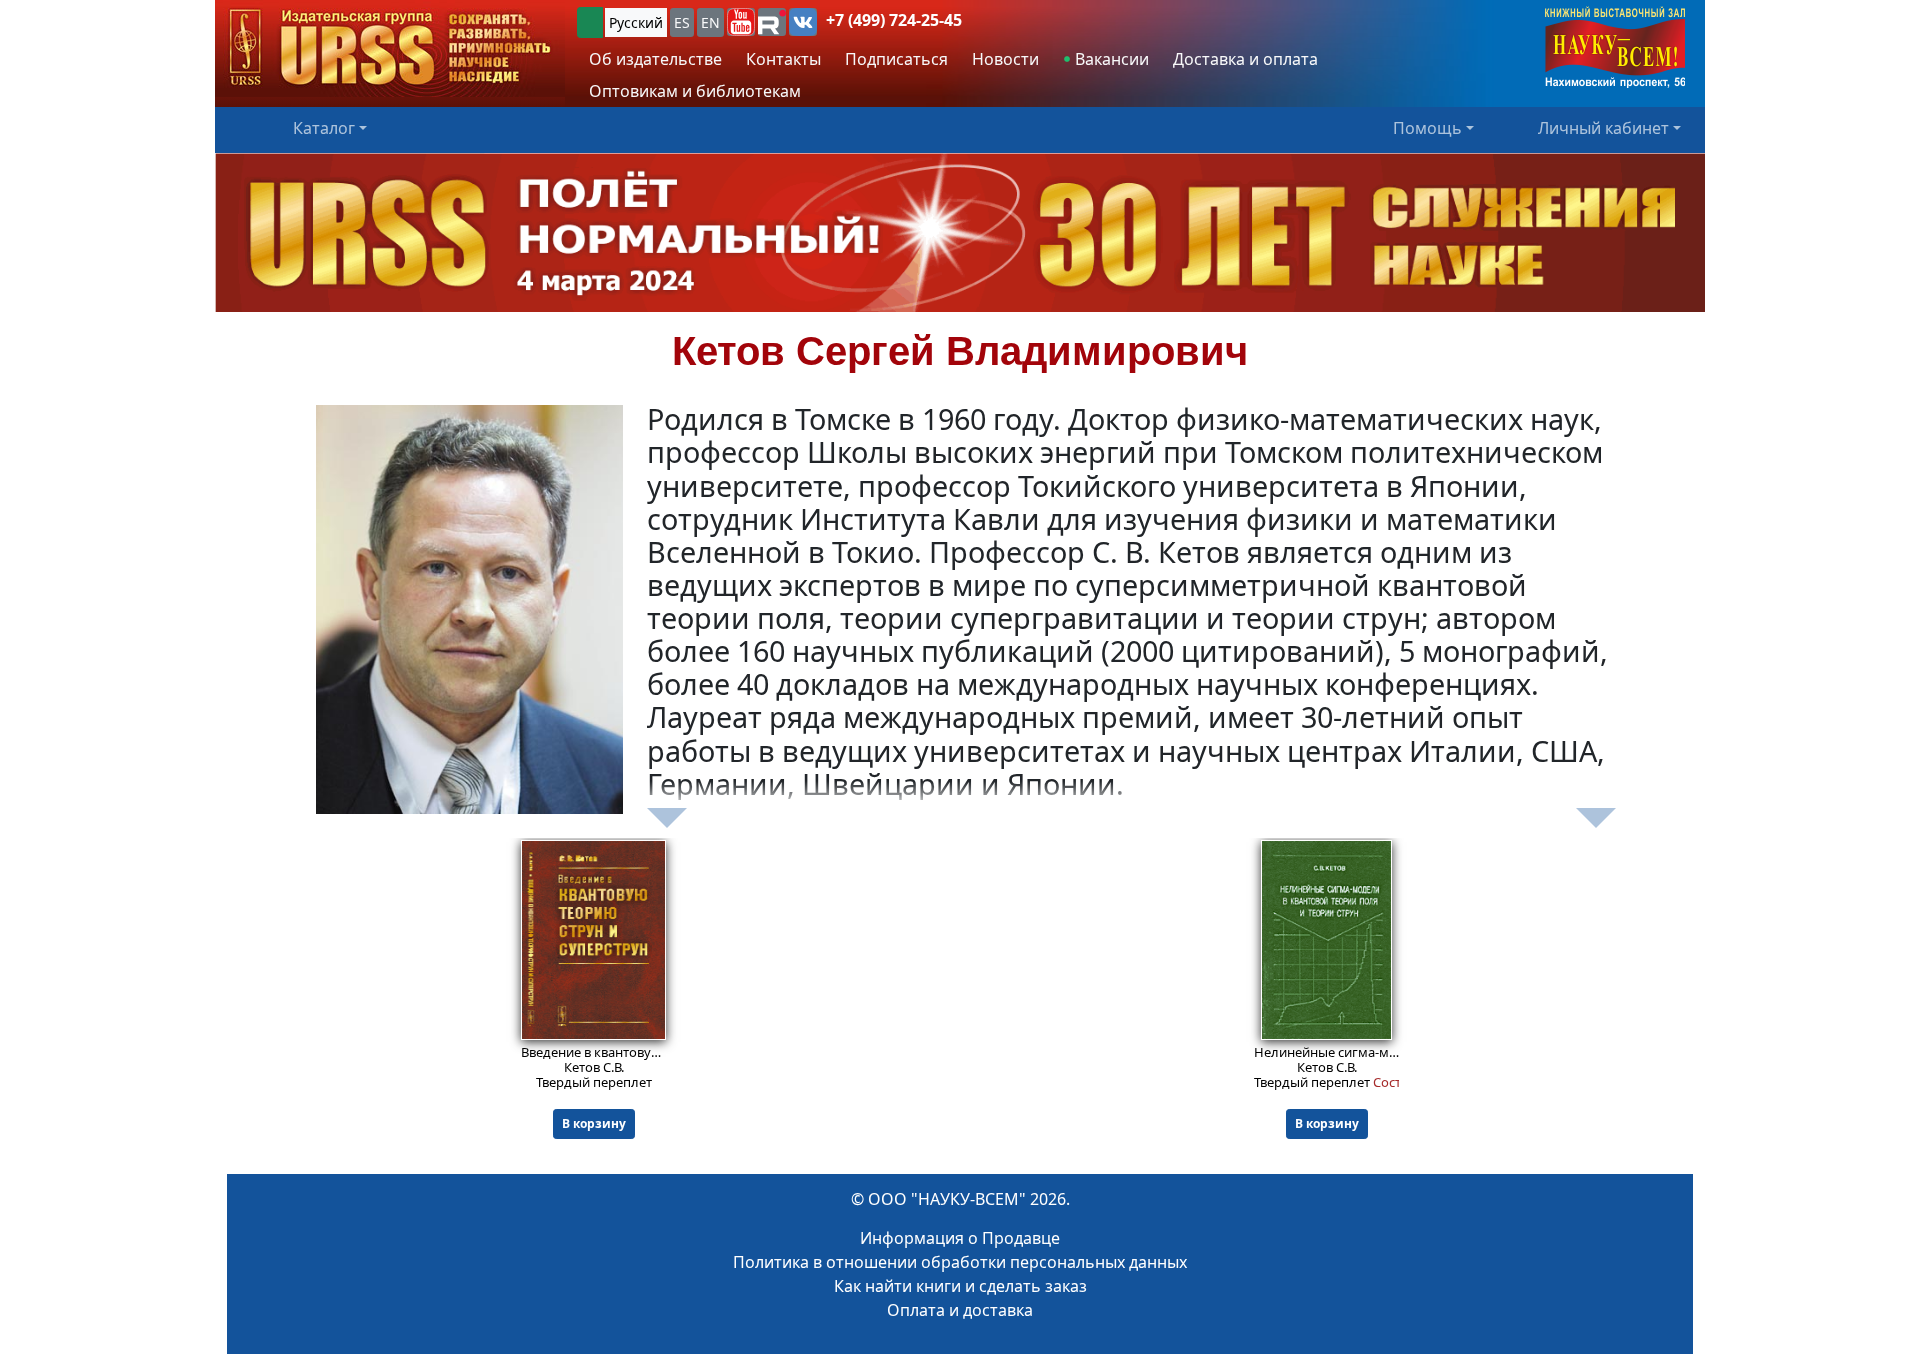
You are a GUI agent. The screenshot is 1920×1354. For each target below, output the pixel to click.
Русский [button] (636, 22)
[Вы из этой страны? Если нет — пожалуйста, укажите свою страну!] (590, 22)
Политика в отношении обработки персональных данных (960, 1262)
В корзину (594, 1123)
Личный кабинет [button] (1603, 128)
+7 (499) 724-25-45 (894, 20)
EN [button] (710, 22)
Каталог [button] (324, 128)
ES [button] (682, 22)
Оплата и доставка (960, 1310)
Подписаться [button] (896, 59)
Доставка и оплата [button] (1245, 59)
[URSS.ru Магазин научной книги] (390, 48)
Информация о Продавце (960, 1238)
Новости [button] (1005, 59)
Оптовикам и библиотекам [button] (695, 91)
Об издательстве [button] (655, 59)
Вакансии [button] (1110, 59)
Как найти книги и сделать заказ (960, 1286)
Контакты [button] (783, 59)
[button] (741, 22)
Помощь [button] (1427, 128)
